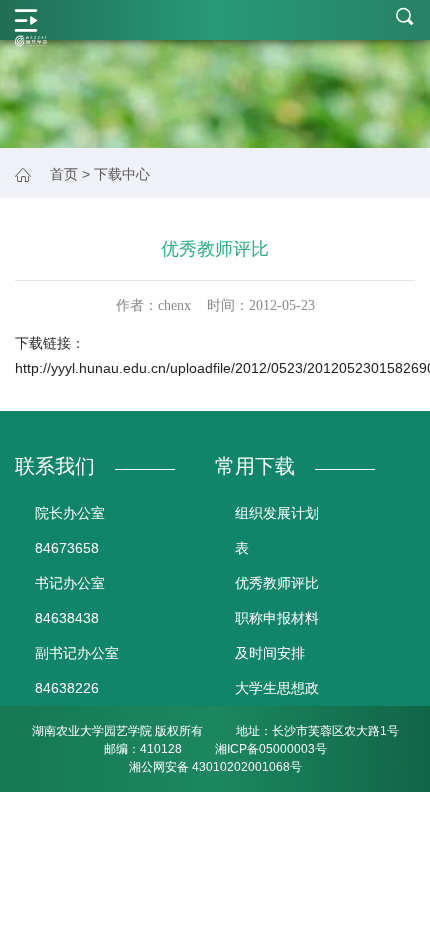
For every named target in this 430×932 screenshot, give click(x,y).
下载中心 (122, 174)
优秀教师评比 (277, 583)
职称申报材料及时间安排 (277, 635)
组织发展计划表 (277, 530)
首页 (64, 174)
